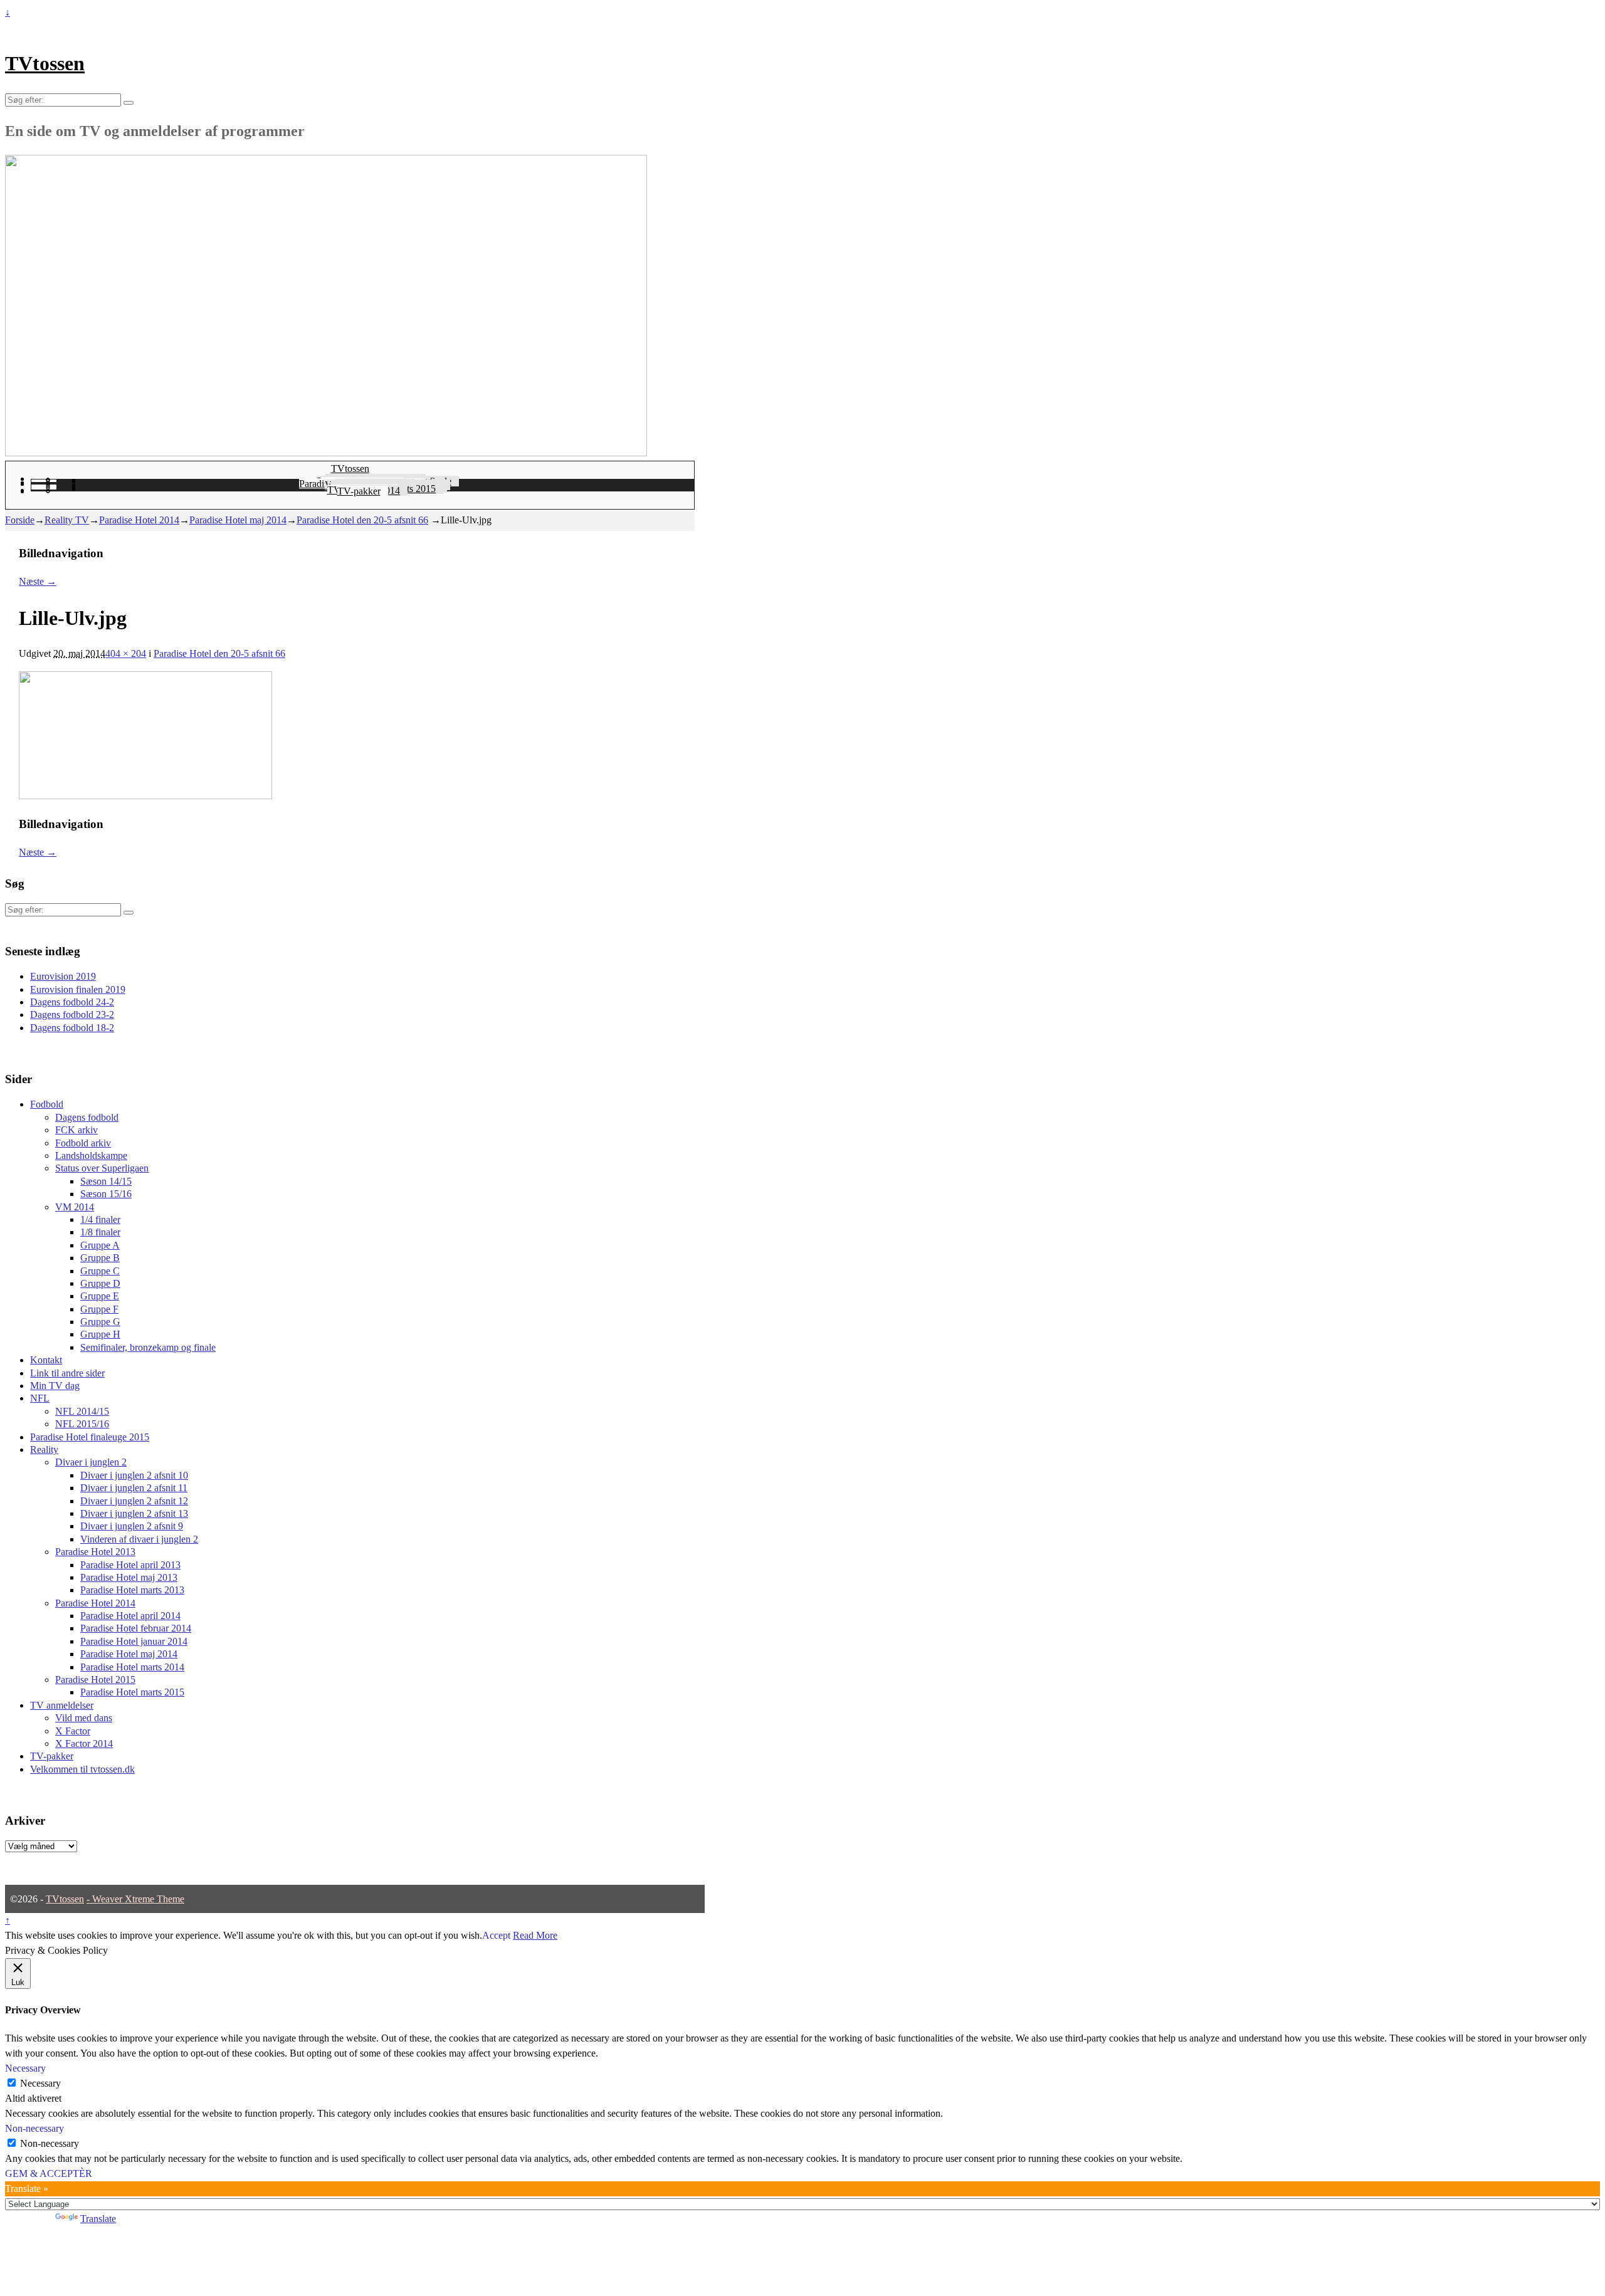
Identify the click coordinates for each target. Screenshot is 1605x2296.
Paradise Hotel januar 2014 (134, 1641)
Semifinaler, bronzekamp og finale (148, 1347)
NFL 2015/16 (82, 1424)
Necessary (40, 2083)
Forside (20, 520)
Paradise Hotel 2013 (95, 1552)
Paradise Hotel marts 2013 (132, 1590)
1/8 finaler (100, 1232)
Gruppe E (100, 1296)
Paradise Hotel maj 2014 (238, 520)
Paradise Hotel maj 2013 (129, 1577)
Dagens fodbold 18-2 (72, 1028)
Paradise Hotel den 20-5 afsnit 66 (362, 520)
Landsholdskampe (91, 1156)
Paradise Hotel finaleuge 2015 (90, 1437)
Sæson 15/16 (106, 1194)
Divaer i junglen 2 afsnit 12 (134, 1501)
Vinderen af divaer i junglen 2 (139, 1539)
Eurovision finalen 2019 (78, 989)
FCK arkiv (76, 1130)
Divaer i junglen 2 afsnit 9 (132, 1526)
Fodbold (47, 1104)
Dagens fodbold (87, 1117)
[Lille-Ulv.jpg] (145, 796)
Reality (44, 1449)
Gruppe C (100, 1271)
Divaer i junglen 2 (91, 1462)
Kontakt (46, 1360)
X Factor (73, 1731)
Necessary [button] (25, 2068)
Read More (535, 1935)
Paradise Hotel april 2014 (130, 1616)
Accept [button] (496, 1935)
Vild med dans (84, 1718)
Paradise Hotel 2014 (139, 520)
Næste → (38, 581)
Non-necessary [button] (34, 2128)
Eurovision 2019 (63, 976)
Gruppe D (100, 1283)
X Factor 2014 (84, 1743)
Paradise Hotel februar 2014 (136, 1628)
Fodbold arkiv (83, 1143)
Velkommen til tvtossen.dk (82, 1769)
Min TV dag (55, 1386)
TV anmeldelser (62, 1705)
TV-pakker (359, 491)
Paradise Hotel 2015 (95, 1680)
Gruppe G (100, 1322)
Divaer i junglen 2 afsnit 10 (134, 1475)
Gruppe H (100, 1334)
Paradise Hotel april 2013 (130, 1565)
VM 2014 (75, 1207)
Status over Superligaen (102, 1168)
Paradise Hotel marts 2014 (132, 1667)
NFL (40, 1398)
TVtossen (45, 63)
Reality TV (67, 520)
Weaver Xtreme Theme (138, 1899)
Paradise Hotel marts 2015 (132, 1692)
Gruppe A (100, 1245)
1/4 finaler (100, 1219)
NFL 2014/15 (82, 1411)
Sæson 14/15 (106, 1181)
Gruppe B (100, 1258)
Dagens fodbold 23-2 (72, 1014)
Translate (98, 2219)
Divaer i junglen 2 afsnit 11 (134, 1488)
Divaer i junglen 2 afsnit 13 (134, 1513)
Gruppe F (99, 1309)
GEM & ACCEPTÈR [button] (49, 2173)
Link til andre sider (67, 1373)
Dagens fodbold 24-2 (72, 1002)
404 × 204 (126, 653)
